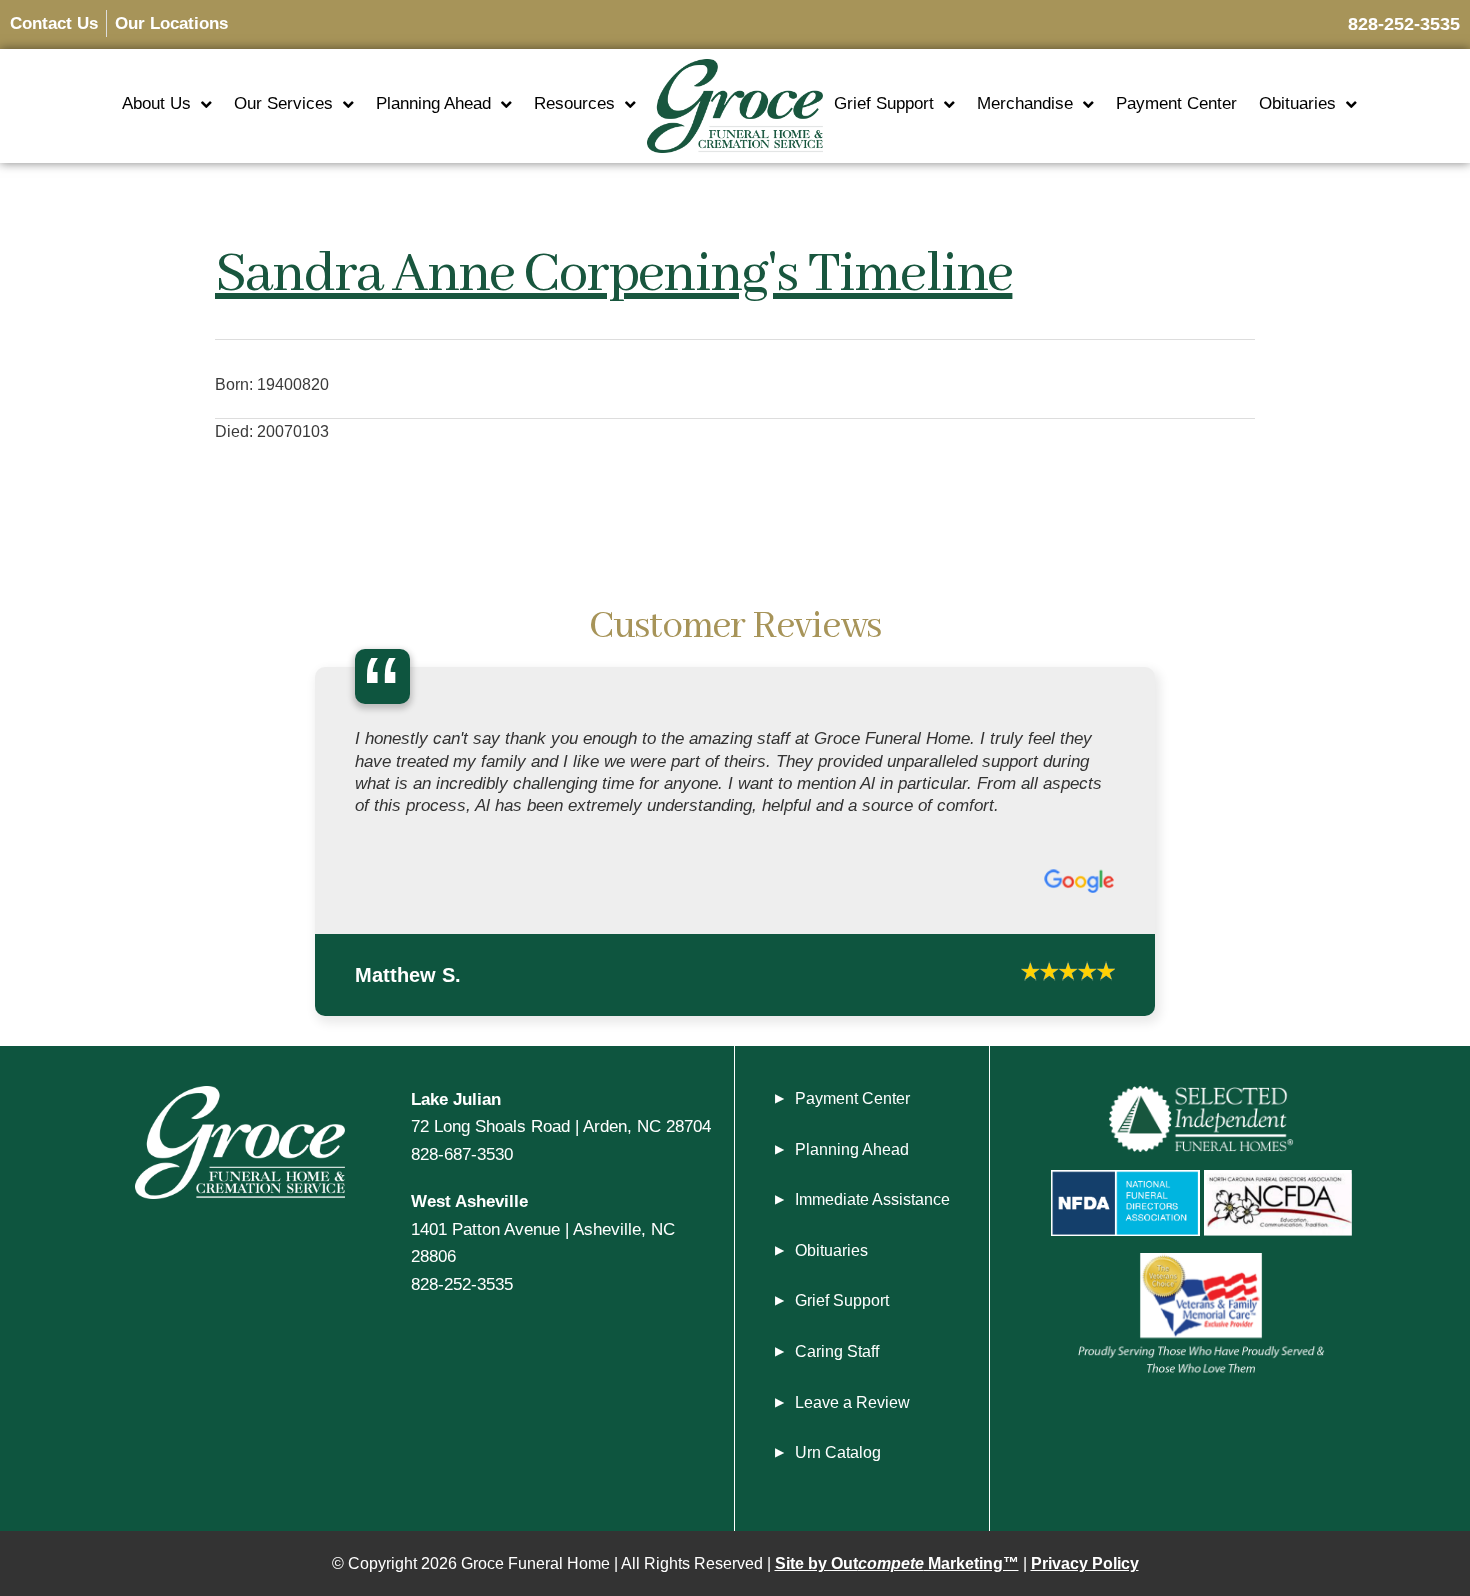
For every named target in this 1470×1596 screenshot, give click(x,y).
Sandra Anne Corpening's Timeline (613, 275)
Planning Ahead (433, 103)
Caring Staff (837, 1351)
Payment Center (1176, 103)
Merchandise (1025, 103)
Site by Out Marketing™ (897, 1563)
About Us (156, 103)
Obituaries (1297, 103)
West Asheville (469, 1201)
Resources (574, 103)
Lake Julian (456, 1099)
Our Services (283, 103)
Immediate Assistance (872, 1199)
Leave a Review (852, 1402)
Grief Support (884, 103)
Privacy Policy (1085, 1563)
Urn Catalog (838, 1452)
